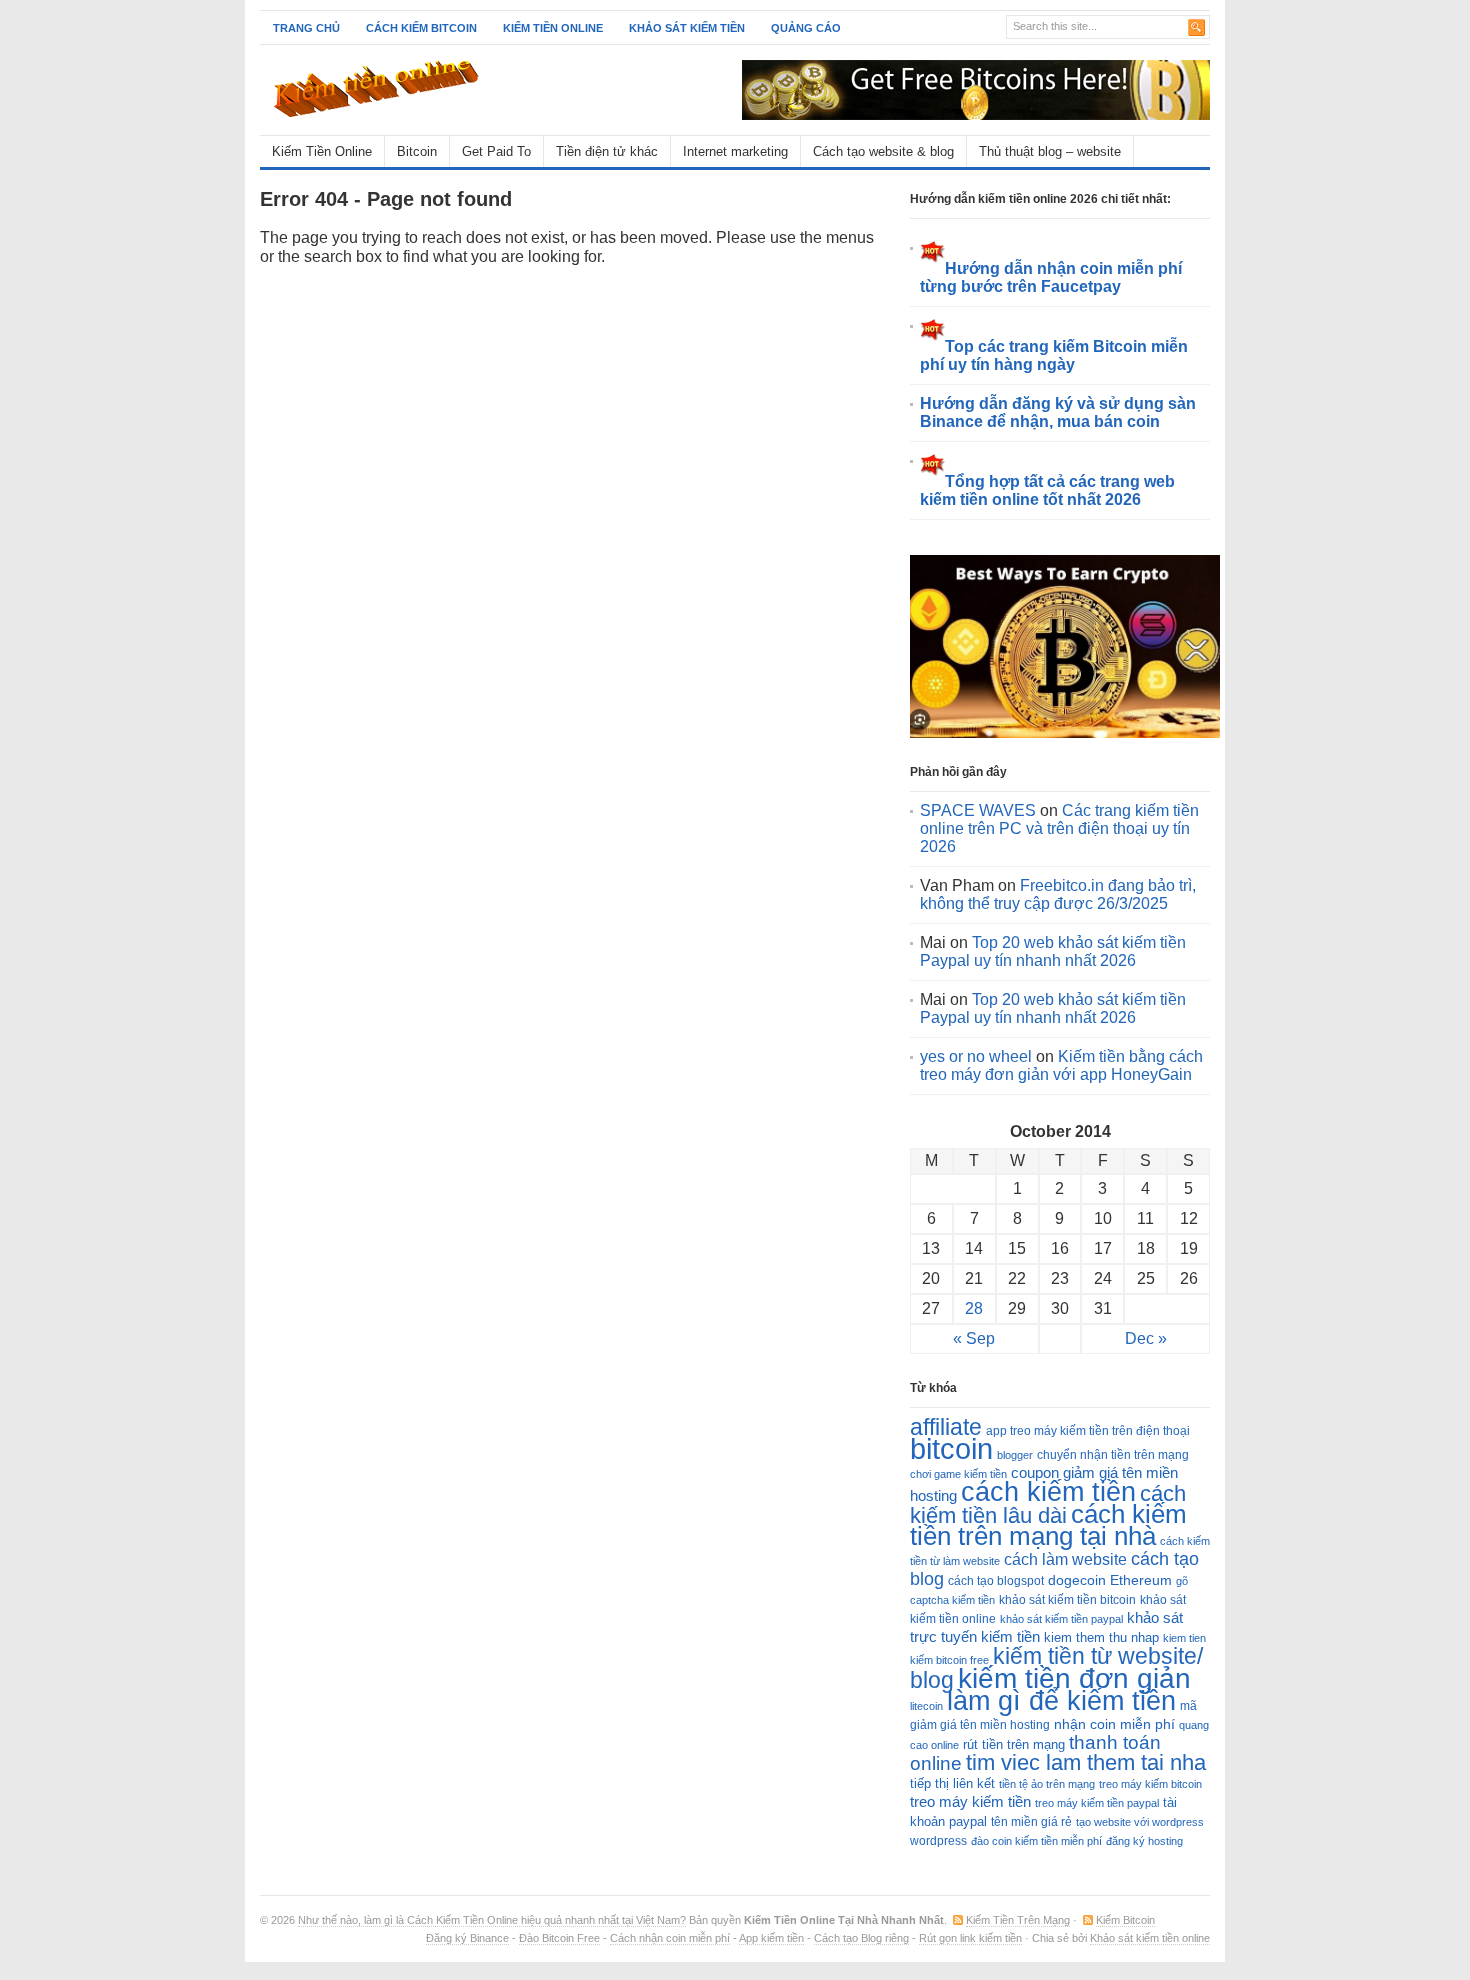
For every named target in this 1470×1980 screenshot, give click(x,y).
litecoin (926, 1706)
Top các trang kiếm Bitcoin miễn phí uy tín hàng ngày (1054, 355)
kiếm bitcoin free (949, 1660)
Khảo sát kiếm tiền (687, 28)
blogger (1015, 1455)
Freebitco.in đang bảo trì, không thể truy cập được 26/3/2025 (1058, 894)
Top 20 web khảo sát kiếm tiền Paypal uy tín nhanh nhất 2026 (1053, 951)
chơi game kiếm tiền (958, 1474)
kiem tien (1184, 1638)
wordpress (938, 1841)
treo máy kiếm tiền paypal (1097, 1803)
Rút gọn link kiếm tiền (970, 1938)
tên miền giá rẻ (1031, 1822)
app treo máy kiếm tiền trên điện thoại (1088, 1431)
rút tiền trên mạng (1014, 1744)
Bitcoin (417, 151)
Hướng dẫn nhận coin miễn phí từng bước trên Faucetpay (1051, 277)
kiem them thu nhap (1101, 1637)
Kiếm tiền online (553, 28)
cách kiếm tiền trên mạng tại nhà (1048, 1525)
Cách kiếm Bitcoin (421, 28)
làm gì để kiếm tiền (1061, 1701)
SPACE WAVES (978, 810)
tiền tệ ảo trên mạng (1047, 1784)
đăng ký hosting (1144, 1841)
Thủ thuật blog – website (1050, 151)
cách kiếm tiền (1048, 1491)
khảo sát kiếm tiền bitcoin (1067, 1600)
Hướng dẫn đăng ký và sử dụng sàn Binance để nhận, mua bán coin (1058, 412)
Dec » (1146, 1338)
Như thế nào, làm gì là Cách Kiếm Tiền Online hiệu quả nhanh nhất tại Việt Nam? (492, 1920)
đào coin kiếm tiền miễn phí (1036, 1841)
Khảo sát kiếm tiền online (1150, 1938)
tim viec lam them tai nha (1086, 1762)
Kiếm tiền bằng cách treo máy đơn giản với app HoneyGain (1061, 1065)
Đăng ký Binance (467, 1938)
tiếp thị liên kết (952, 1783)
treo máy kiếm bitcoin (1150, 1784)
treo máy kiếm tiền (970, 1801)
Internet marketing (735, 151)
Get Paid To (496, 151)
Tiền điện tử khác (607, 151)
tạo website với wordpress (1140, 1822)
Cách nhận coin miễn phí (670, 1938)
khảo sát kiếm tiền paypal (1061, 1619)
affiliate (946, 1427)
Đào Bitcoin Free (559, 1938)
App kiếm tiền (771, 1938)
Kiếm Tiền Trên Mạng (1018, 1920)
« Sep (974, 1338)
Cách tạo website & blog (883, 151)
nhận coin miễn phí (1114, 1724)
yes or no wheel (976, 1056)
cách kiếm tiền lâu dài (1048, 1504)
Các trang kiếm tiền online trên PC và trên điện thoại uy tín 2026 (1059, 828)
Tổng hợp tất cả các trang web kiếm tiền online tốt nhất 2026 (1047, 490)
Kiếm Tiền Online (322, 151)
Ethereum (1141, 1580)
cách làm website (1065, 1559)
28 (974, 1308)
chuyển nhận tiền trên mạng (1113, 1455)
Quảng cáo (806, 28)
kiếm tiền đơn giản (1074, 1678)
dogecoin (1077, 1580)
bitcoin (951, 1448)
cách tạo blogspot (996, 1581)
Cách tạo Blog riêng (861, 1938)
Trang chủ (306, 28)
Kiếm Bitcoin (1125, 1920)
